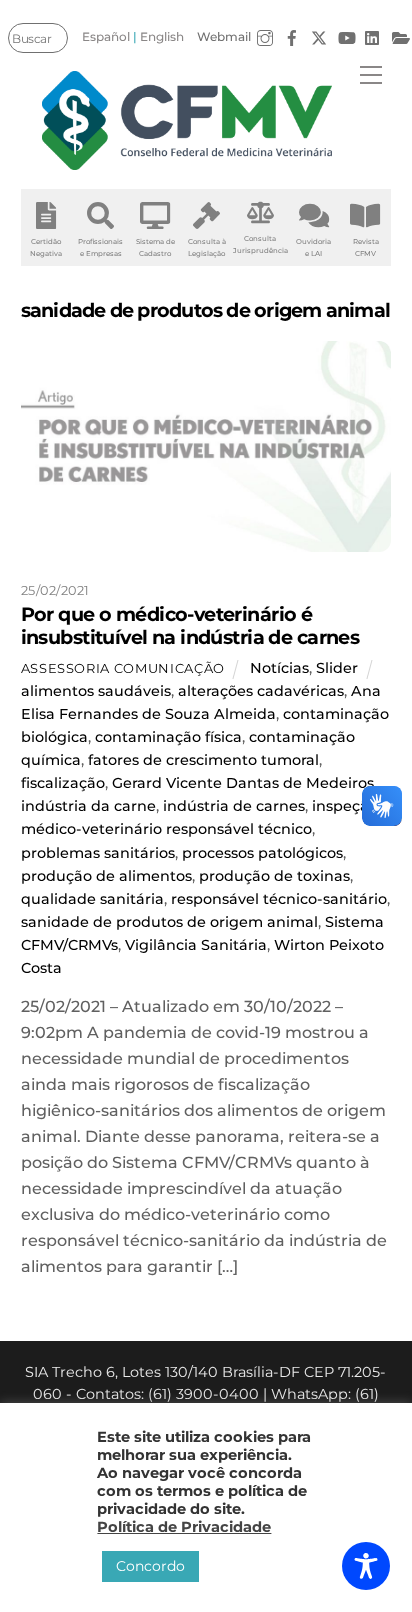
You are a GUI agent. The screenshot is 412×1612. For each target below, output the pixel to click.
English (162, 36)
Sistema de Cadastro (155, 247)
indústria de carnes (234, 806)
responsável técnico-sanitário (279, 899)
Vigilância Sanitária (196, 945)
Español (106, 36)
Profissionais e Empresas (100, 247)
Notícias (279, 668)
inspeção (345, 806)
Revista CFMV (366, 247)
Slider (337, 668)
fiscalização (63, 783)
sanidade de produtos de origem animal (169, 922)
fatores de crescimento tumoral (203, 760)
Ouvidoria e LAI (313, 247)
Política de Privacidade (184, 1527)
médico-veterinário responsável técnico (166, 829)
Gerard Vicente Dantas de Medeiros (243, 783)
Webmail (224, 36)
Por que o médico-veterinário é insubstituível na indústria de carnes (190, 625)
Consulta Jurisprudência (260, 244)
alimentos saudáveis (96, 691)
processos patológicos (262, 853)
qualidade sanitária (92, 899)
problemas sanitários (98, 853)
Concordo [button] (150, 1566)
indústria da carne (88, 806)
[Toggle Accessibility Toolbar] (366, 1566)
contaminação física (168, 737)
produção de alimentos (106, 876)
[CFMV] (188, 120)
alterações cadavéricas (261, 691)
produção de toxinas (274, 876)
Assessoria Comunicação (123, 668)
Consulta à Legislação (207, 247)
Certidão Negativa (46, 247)
